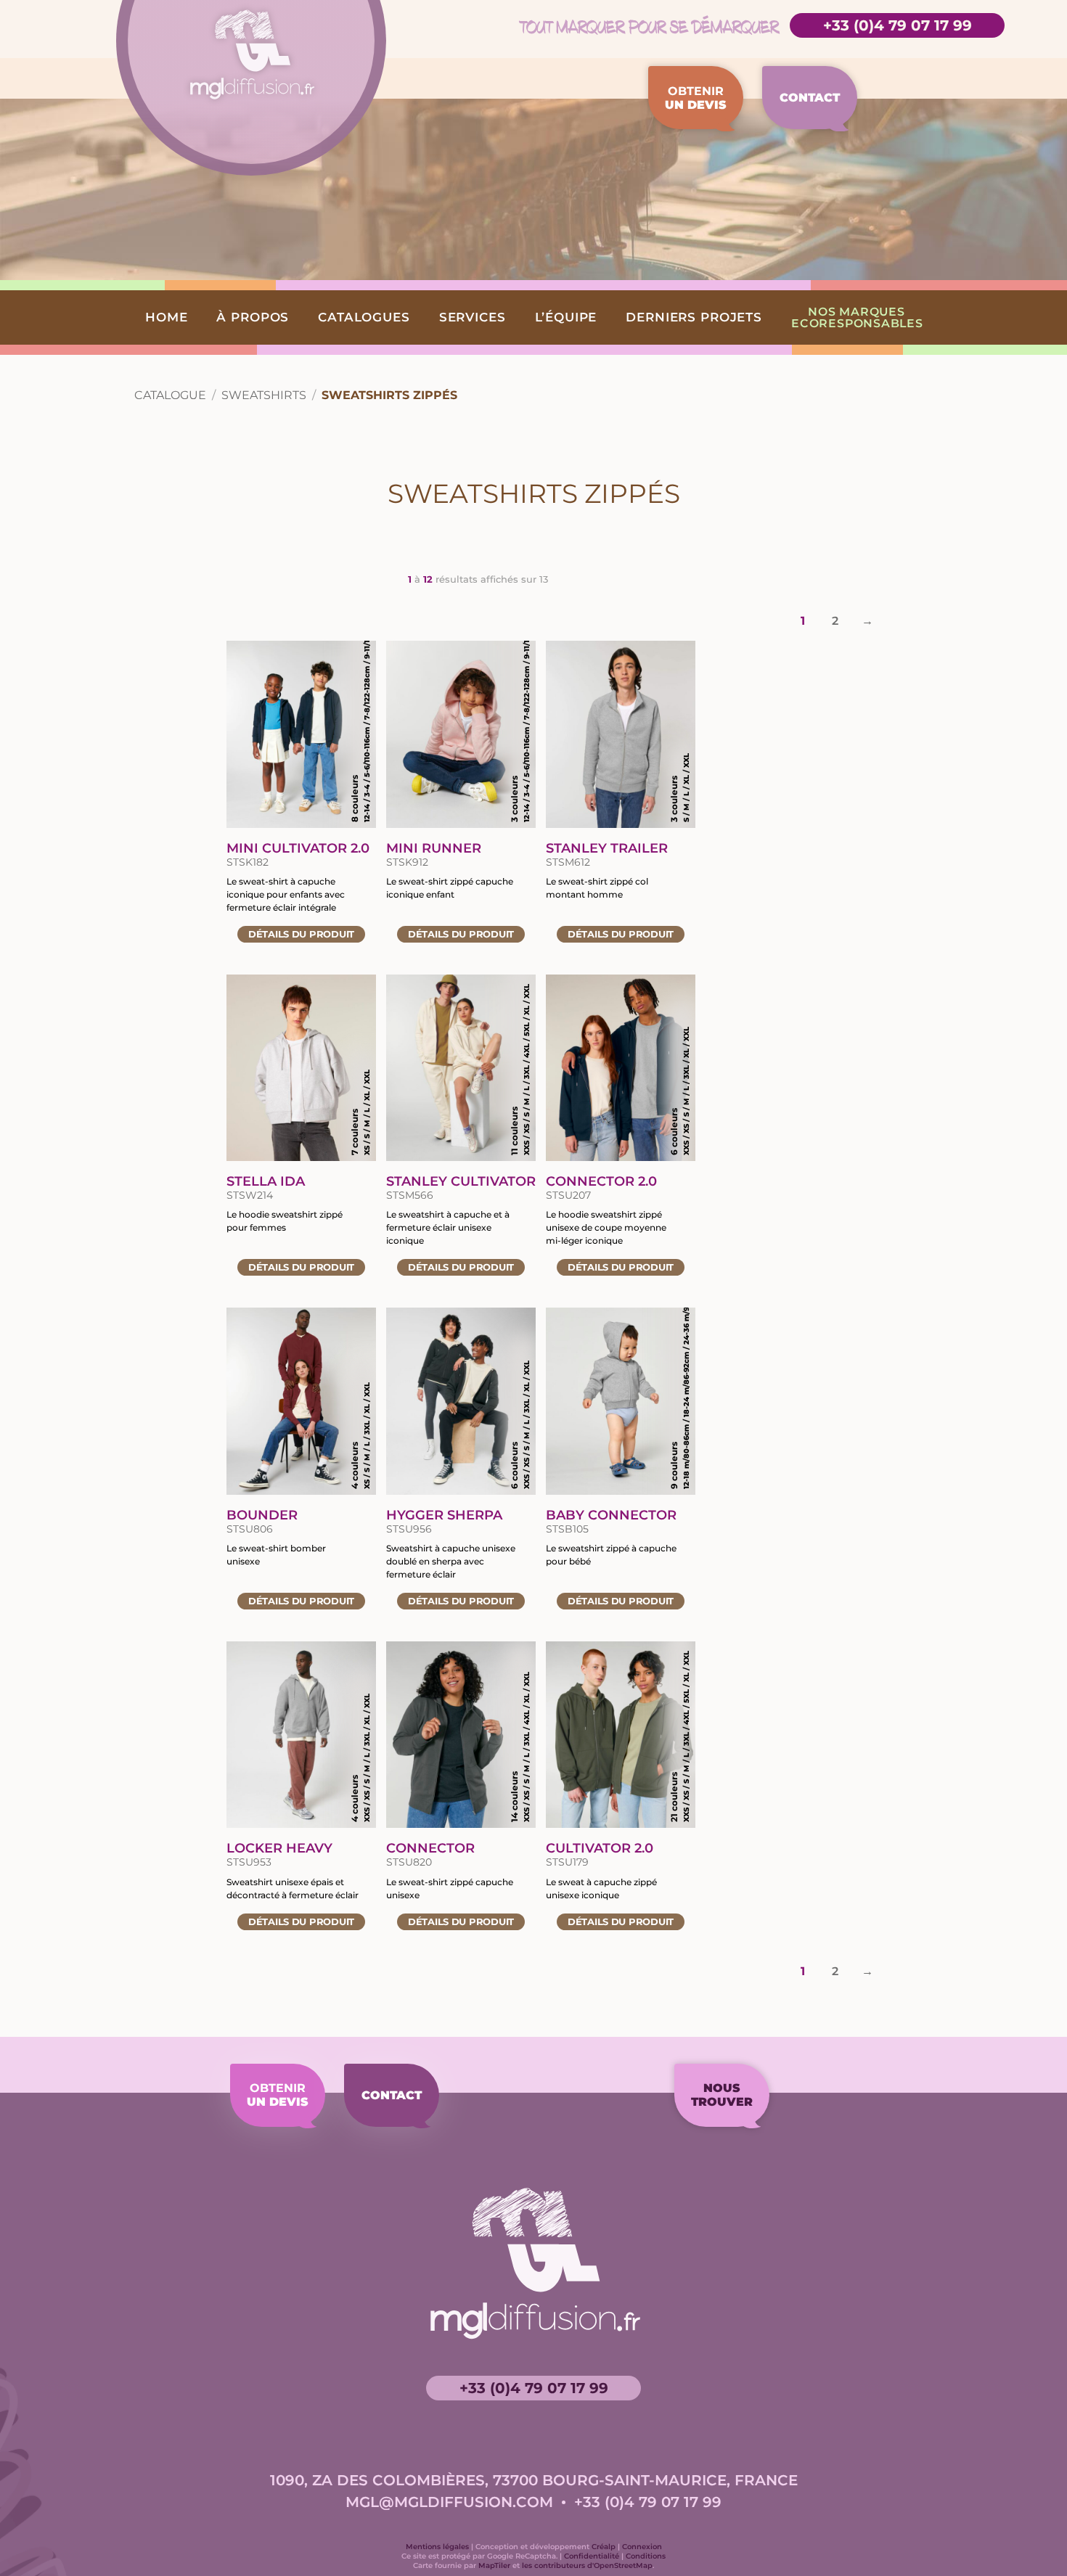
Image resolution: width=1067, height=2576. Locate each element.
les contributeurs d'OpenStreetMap (587, 2565)
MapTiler (494, 2565)
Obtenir (696, 98)
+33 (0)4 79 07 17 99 (898, 25)
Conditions (646, 2556)
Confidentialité (592, 2556)
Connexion (642, 2547)
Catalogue (170, 395)
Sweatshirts (264, 395)
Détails (301, 934)
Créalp (604, 2547)
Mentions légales (437, 2547)
